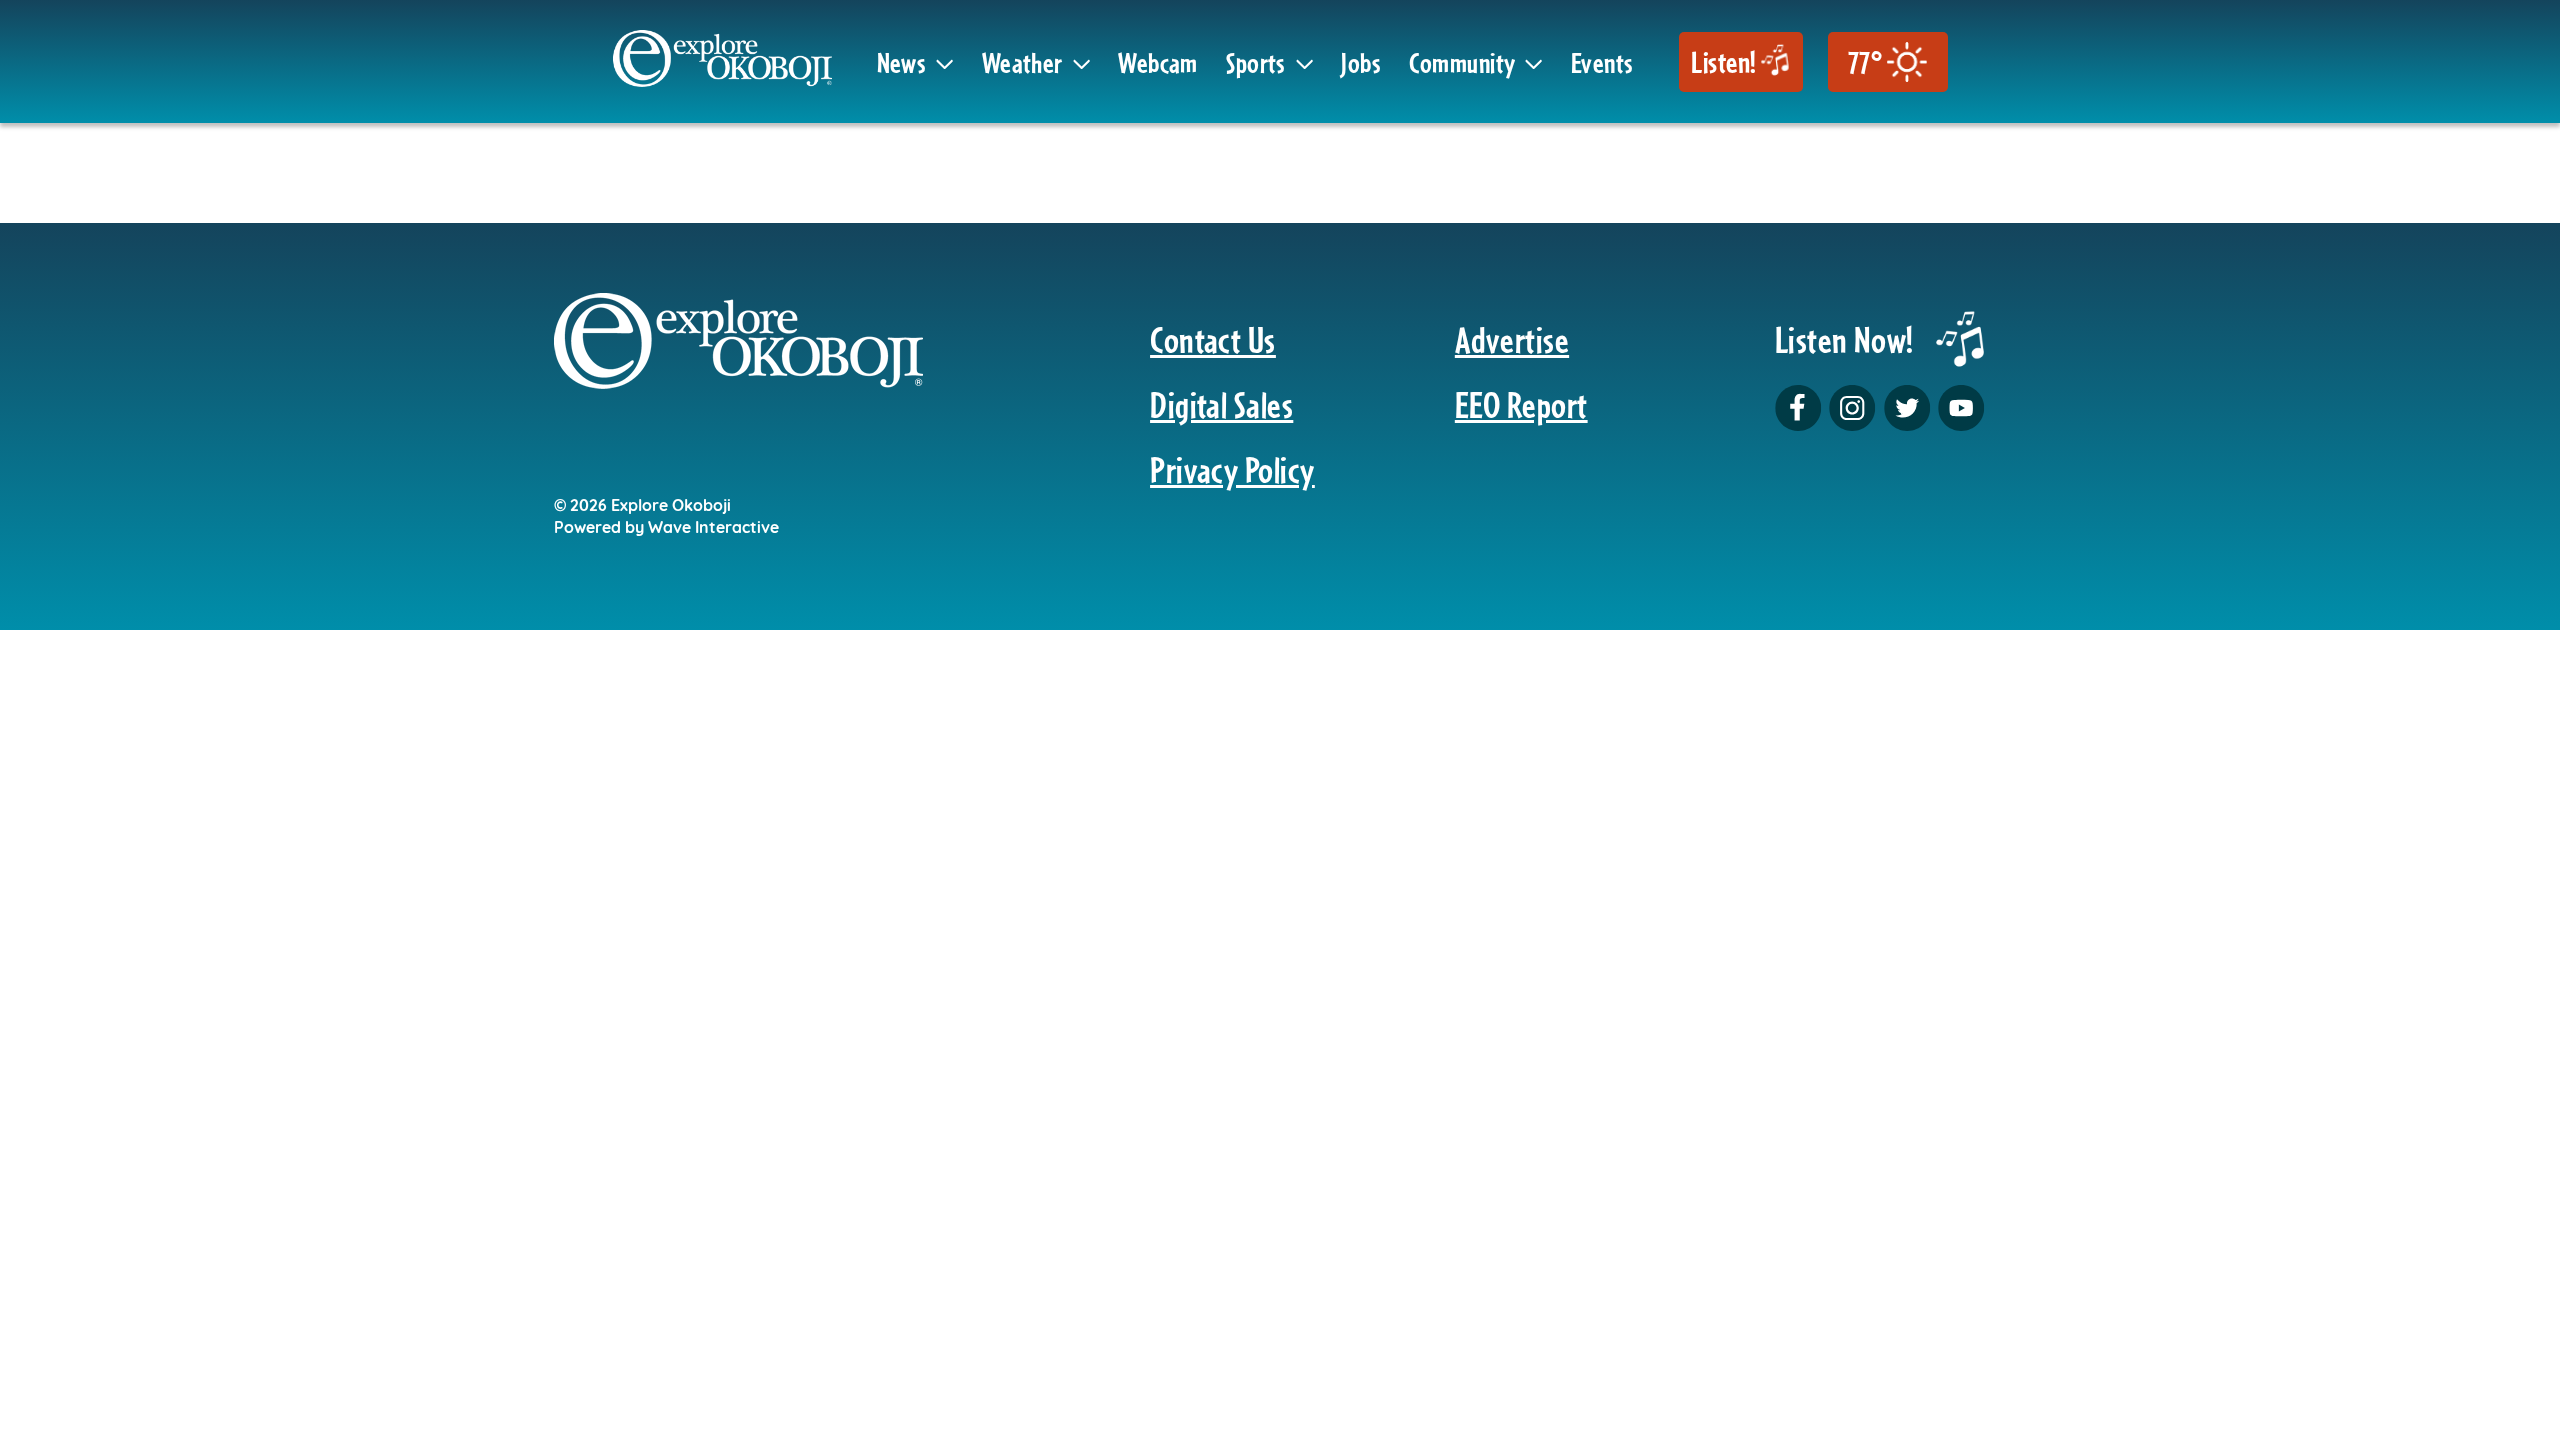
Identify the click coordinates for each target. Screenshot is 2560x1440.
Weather (1022, 62)
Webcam (1158, 62)
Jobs (1361, 62)
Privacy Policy (1232, 469)
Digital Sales (1221, 404)
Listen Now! (1844, 339)
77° (1865, 61)
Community (1462, 62)
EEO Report (1521, 404)
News (902, 62)
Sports (1256, 62)
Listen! (1723, 61)
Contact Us (1213, 339)
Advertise (1512, 339)
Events (1602, 62)
